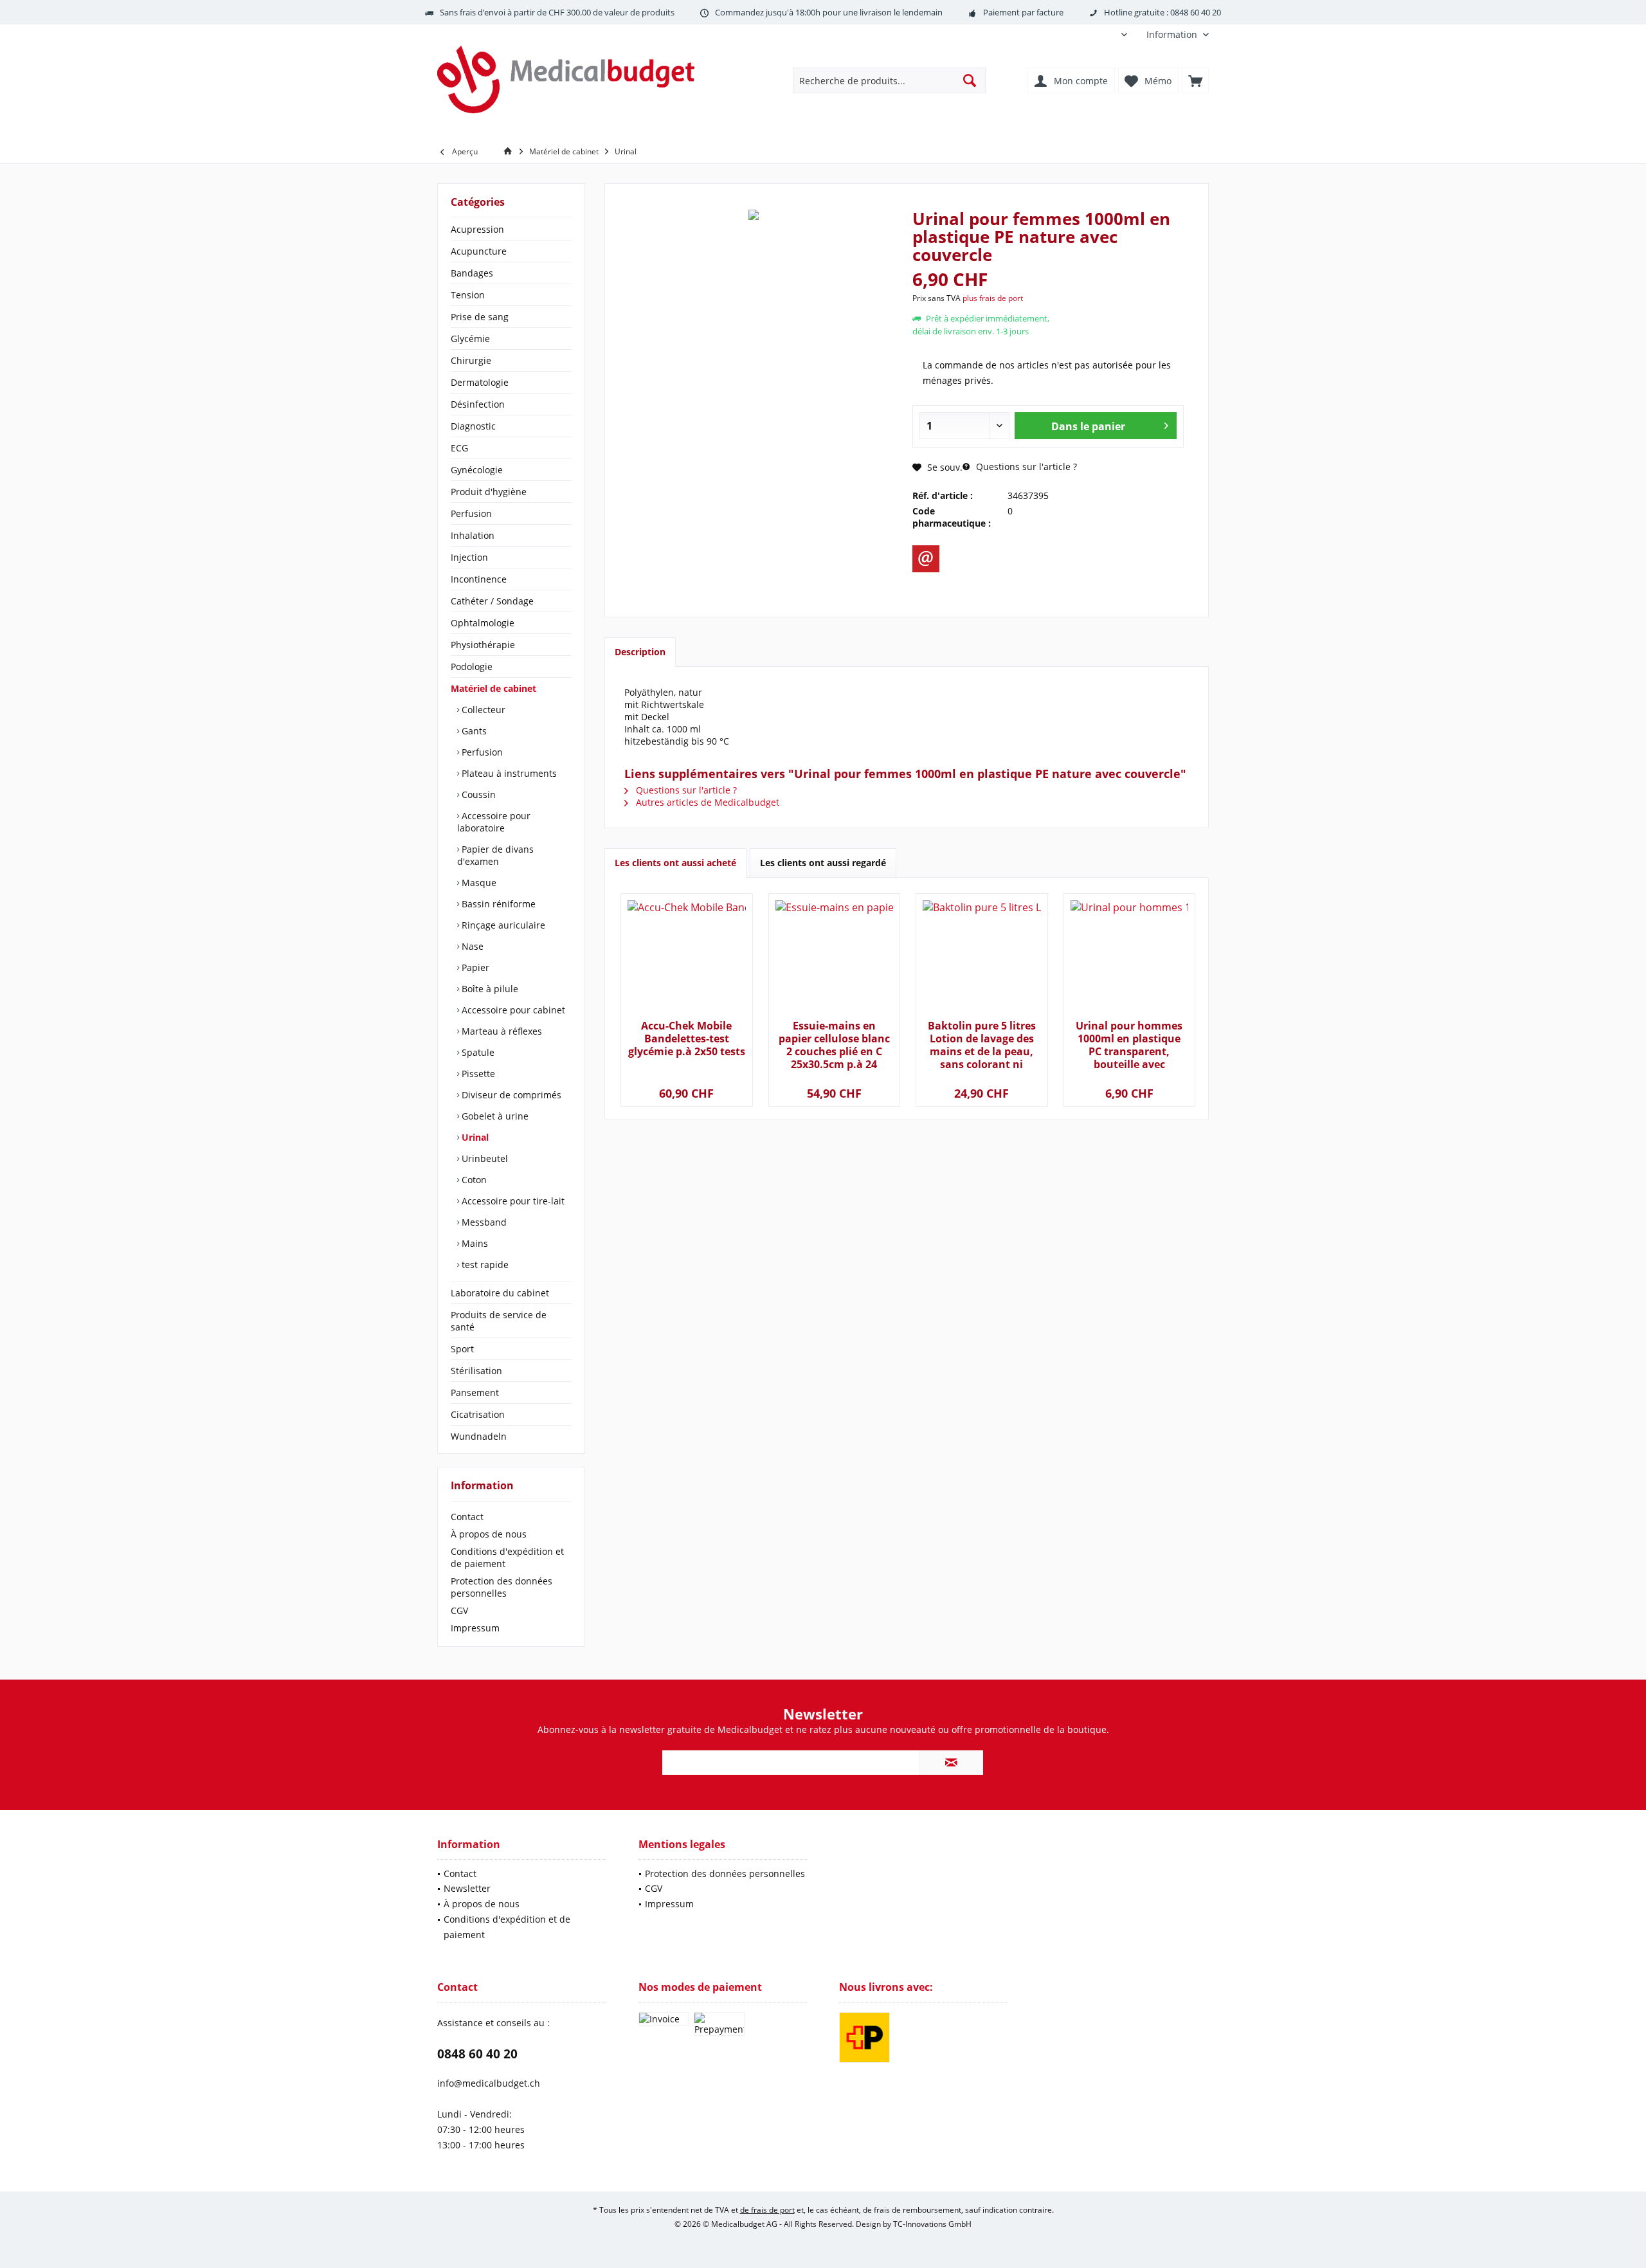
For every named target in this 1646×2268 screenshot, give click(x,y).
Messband (483, 1222)
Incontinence (479, 579)
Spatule (477, 1052)
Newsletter (467, 1888)
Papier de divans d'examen (495, 855)
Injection (469, 557)
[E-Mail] (926, 559)
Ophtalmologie (483, 623)
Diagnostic (473, 426)
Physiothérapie (483, 645)
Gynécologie (477, 470)
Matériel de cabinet (493, 688)
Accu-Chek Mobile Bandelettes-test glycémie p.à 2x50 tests (687, 1039)
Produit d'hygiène (489, 492)
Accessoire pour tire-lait (512, 1201)
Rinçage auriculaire (502, 925)
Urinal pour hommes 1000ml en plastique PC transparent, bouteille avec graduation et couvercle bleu (1129, 1045)
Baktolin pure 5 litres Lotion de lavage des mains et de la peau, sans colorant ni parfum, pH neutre (982, 1045)
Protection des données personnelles (502, 1587)
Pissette (477, 1074)
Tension (468, 295)
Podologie (472, 667)
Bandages (472, 273)
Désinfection (478, 404)
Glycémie (470, 339)
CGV (459, 1610)
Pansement (475, 1393)
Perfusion (471, 513)
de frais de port (767, 2210)
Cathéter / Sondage (492, 601)
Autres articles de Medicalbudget (706, 802)
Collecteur (482, 710)
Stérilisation (476, 1371)
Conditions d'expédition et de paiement (507, 1557)
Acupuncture (479, 251)
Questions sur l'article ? (1025, 467)
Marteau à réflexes (501, 1031)
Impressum (475, 1628)
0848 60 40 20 (477, 2054)
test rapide (484, 1265)
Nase (471, 946)
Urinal (474, 1137)
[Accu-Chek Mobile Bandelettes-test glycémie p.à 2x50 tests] (686, 958)
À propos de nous (489, 1534)
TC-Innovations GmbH (932, 2224)
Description (640, 652)
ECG (459, 448)
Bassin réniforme (497, 904)
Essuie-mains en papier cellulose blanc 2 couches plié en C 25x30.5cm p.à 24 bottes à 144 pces (834, 1045)
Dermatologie (480, 382)
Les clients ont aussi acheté (675, 863)
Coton (473, 1180)
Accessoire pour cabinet (512, 1010)
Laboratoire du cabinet (500, 1293)
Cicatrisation (478, 1414)
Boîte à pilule (489, 989)
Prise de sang (480, 317)
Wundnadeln (479, 1436)
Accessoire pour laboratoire (494, 822)
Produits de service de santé (499, 1321)
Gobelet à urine (494, 1116)
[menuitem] (1173, 34)
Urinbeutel (484, 1158)
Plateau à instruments (508, 773)
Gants (473, 731)
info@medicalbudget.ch (489, 2083)
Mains (474, 1243)
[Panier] (1195, 80)
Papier (474, 967)
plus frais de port (993, 298)
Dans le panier (1088, 426)
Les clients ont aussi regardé (823, 863)
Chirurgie (471, 360)
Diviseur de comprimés (510, 1095)
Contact (467, 1517)
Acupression (477, 229)
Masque (478, 883)
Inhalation (473, 535)
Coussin (477, 794)
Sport (462, 1349)
